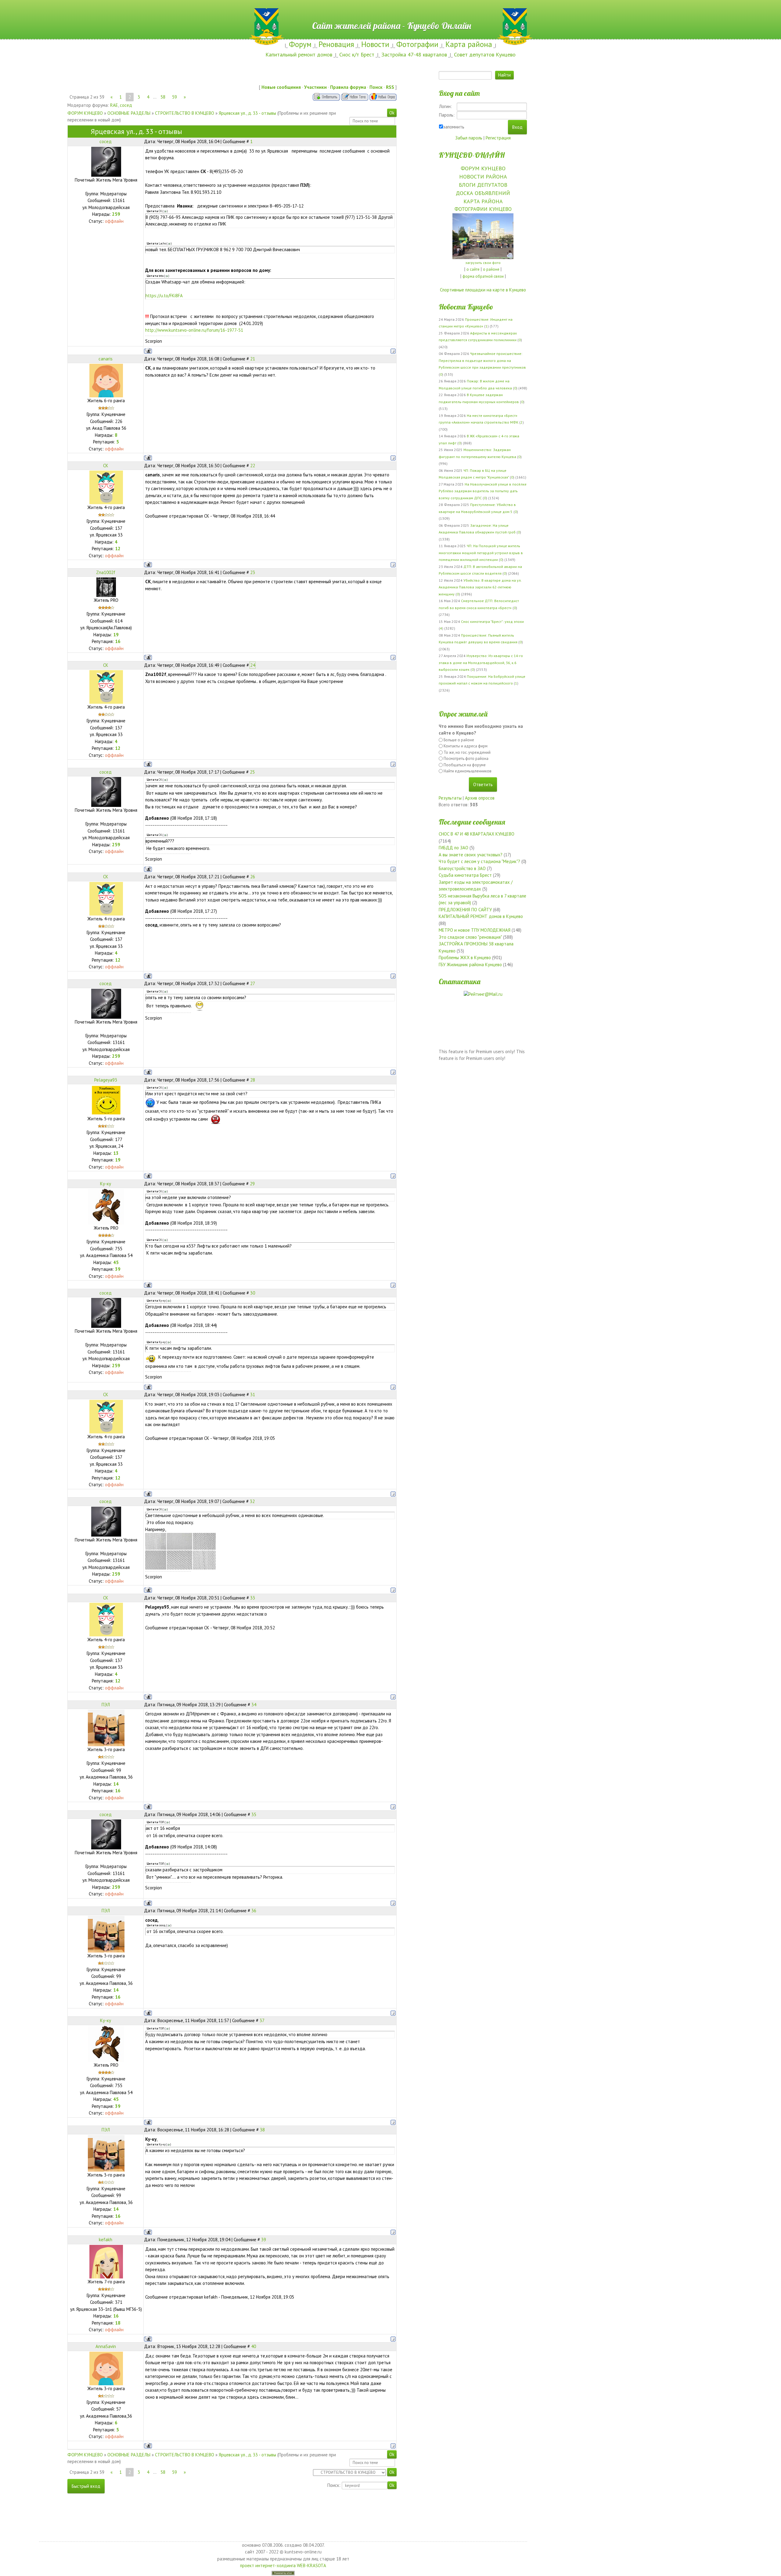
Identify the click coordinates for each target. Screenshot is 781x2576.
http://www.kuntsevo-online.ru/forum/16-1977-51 (194, 330)
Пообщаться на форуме (465, 765)
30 (253, 1293)
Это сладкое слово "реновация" (470, 937)
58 (163, 97)
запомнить (454, 127)
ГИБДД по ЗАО (453, 848)
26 (253, 877)
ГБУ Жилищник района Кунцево (470, 965)
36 (254, 1911)
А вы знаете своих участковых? (471, 855)
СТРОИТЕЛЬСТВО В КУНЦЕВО (185, 113)
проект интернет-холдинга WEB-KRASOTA (283, 2565)
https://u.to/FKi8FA (164, 296)
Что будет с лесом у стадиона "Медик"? (479, 861)
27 (253, 983)
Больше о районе (459, 740)
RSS (390, 87)
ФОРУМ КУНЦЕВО (85, 113)
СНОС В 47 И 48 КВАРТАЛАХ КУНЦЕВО (477, 834)
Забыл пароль (469, 138)
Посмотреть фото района (466, 759)
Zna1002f (106, 572)
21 (253, 359)
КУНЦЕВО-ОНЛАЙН (472, 155)
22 (253, 466)
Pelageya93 (106, 1080)
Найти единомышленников (468, 771)
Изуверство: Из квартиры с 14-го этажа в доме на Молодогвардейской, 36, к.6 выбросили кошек (481, 663)
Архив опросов (480, 798)
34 (254, 1705)
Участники (315, 87)
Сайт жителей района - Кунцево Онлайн (391, 11)
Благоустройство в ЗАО (462, 868)
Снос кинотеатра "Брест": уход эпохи (492, 621)
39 (264, 2240)
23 (253, 572)
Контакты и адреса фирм (466, 746)
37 (262, 2020)
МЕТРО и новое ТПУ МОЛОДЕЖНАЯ (475, 930)
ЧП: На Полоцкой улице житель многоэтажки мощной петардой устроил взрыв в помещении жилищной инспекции (481, 553)
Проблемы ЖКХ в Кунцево (465, 957)
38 (262, 2130)
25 (252, 772)
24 (253, 665)
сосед (126, 105)
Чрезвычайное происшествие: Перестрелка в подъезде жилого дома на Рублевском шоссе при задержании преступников (482, 360)
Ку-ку (106, 1184)
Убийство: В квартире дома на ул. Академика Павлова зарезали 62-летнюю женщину (480, 587)
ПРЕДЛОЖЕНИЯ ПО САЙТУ (465, 910)
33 (253, 1598)
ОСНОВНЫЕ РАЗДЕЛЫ (129, 113)
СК (106, 466)
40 (254, 2346)
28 (253, 1080)
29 (252, 1184)
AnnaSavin (106, 2346)
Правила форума (348, 87)
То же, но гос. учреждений (467, 752)
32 (252, 1501)
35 (254, 1814)
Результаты (450, 798)
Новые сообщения (281, 87)
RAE (114, 105)
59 (175, 97)
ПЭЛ (106, 1705)
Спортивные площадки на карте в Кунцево (483, 290)
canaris (106, 359)
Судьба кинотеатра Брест (465, 875)
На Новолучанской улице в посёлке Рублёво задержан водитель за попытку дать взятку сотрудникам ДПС (483, 491)
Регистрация (498, 138)
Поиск (376, 87)
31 (253, 1395)
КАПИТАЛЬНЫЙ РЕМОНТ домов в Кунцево (481, 916)
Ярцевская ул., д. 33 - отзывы (247, 113)
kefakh (106, 2240)
